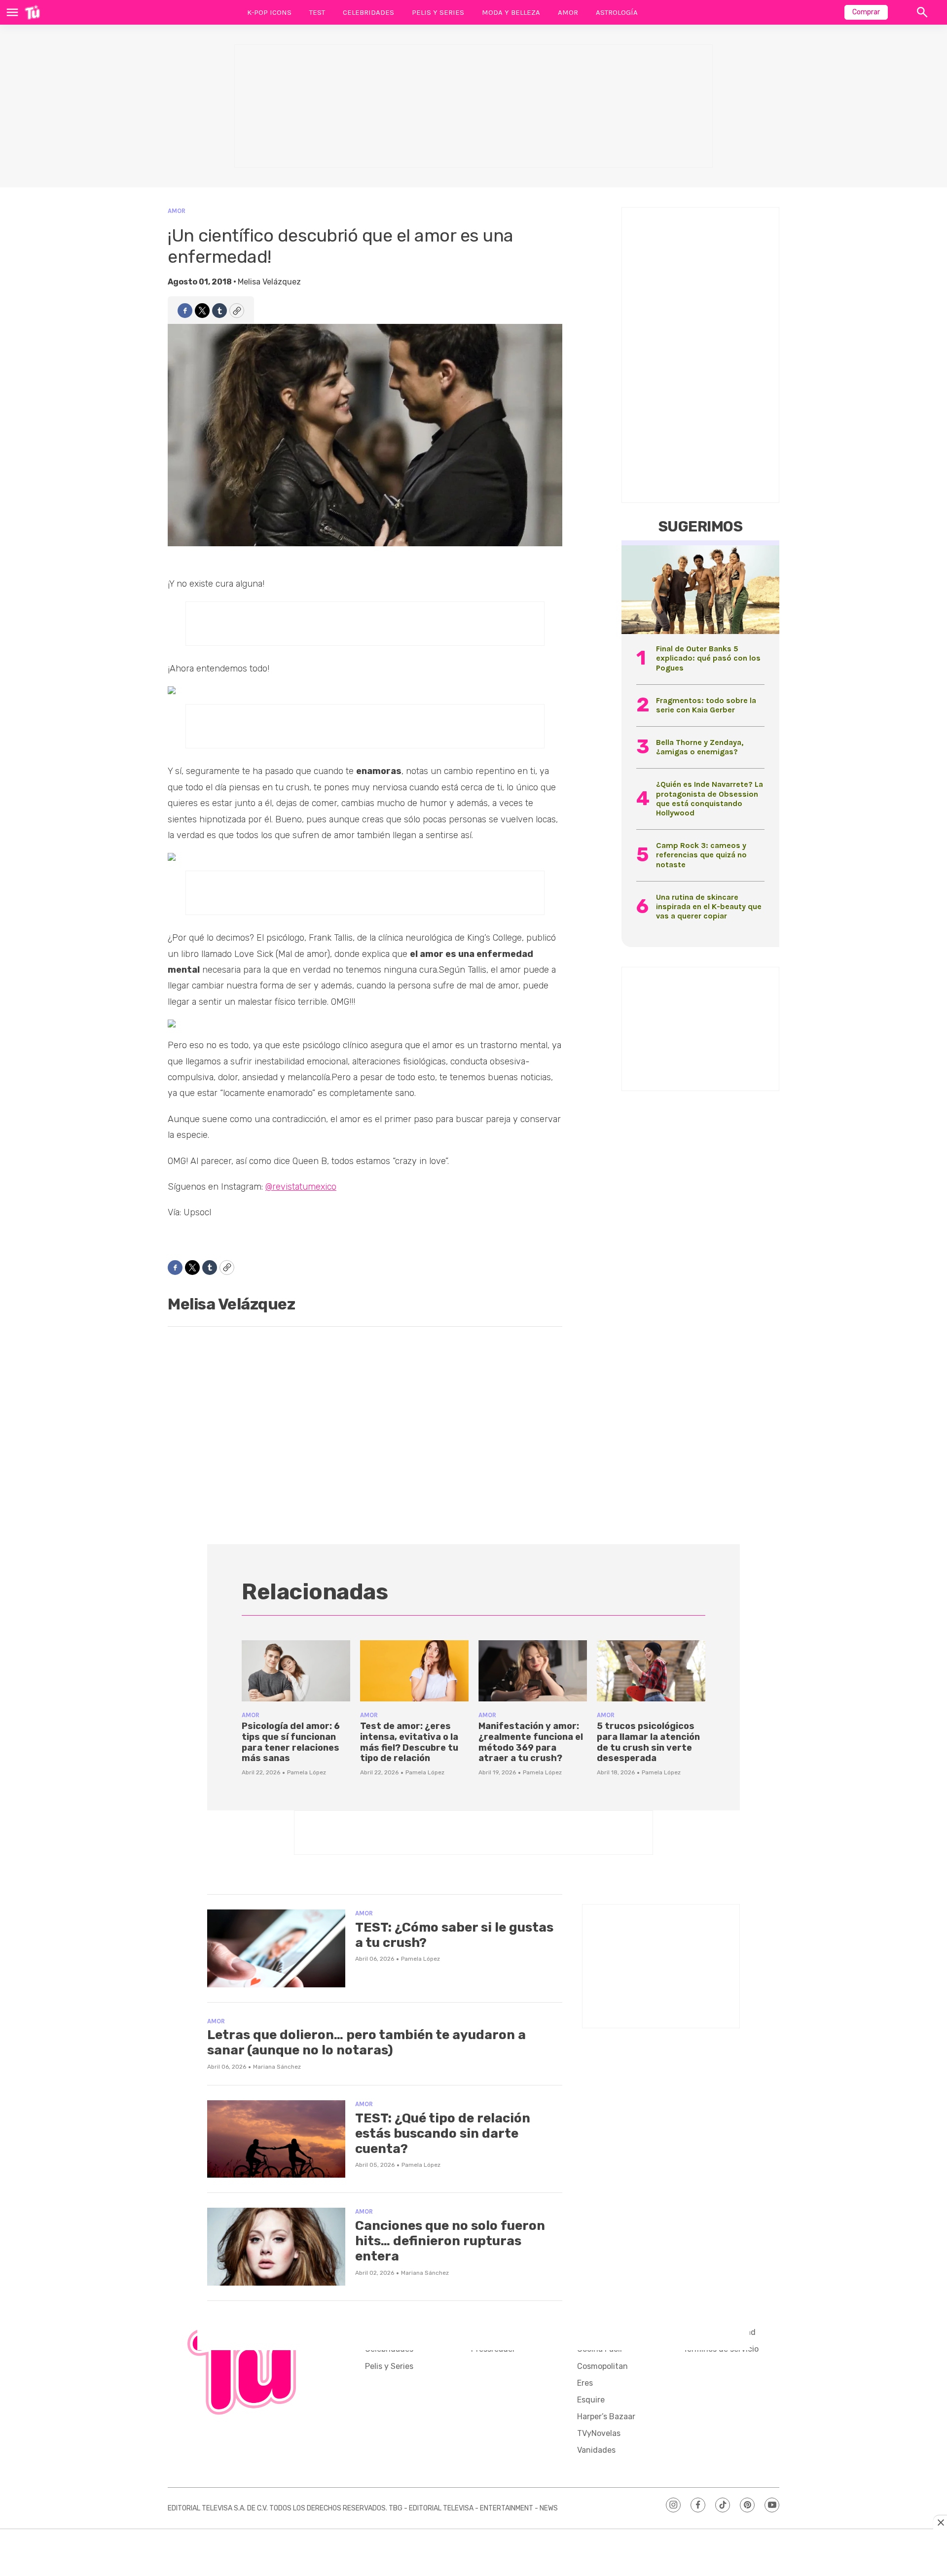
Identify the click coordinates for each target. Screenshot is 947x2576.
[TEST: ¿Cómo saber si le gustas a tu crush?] (276, 1948)
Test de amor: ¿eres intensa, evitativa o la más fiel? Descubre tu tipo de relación (409, 1742)
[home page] (32, 12)
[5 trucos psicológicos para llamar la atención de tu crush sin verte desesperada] (651, 1671)
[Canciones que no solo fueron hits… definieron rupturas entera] (276, 2247)
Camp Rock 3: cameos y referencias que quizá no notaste (701, 855)
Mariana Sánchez (277, 2067)
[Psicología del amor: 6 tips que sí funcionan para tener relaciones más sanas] (296, 1671)
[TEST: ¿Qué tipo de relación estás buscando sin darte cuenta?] (276, 2139)
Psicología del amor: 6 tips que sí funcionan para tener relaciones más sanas (291, 1742)
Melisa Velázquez (269, 282)
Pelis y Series (438, 12)
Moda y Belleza (511, 12)
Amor (568, 12)
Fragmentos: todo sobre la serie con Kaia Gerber (706, 705)
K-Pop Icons (269, 12)
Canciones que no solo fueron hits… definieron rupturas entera (450, 2241)
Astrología (617, 12)
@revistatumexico (301, 1187)
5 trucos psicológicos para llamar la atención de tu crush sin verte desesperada (648, 1742)
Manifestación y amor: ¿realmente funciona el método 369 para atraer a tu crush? (531, 1742)
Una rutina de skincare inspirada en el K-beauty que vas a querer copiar (709, 906)
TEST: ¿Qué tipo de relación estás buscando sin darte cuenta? (443, 2134)
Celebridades (368, 12)
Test (317, 12)
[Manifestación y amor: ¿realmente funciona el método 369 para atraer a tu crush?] (533, 1671)
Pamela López (307, 1772)
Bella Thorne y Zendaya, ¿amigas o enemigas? (700, 747)
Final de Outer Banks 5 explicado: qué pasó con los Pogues (708, 658)
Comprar (866, 12)
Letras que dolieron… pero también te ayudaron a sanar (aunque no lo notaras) (366, 2043)
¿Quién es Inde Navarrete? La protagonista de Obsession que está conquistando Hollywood (710, 798)
